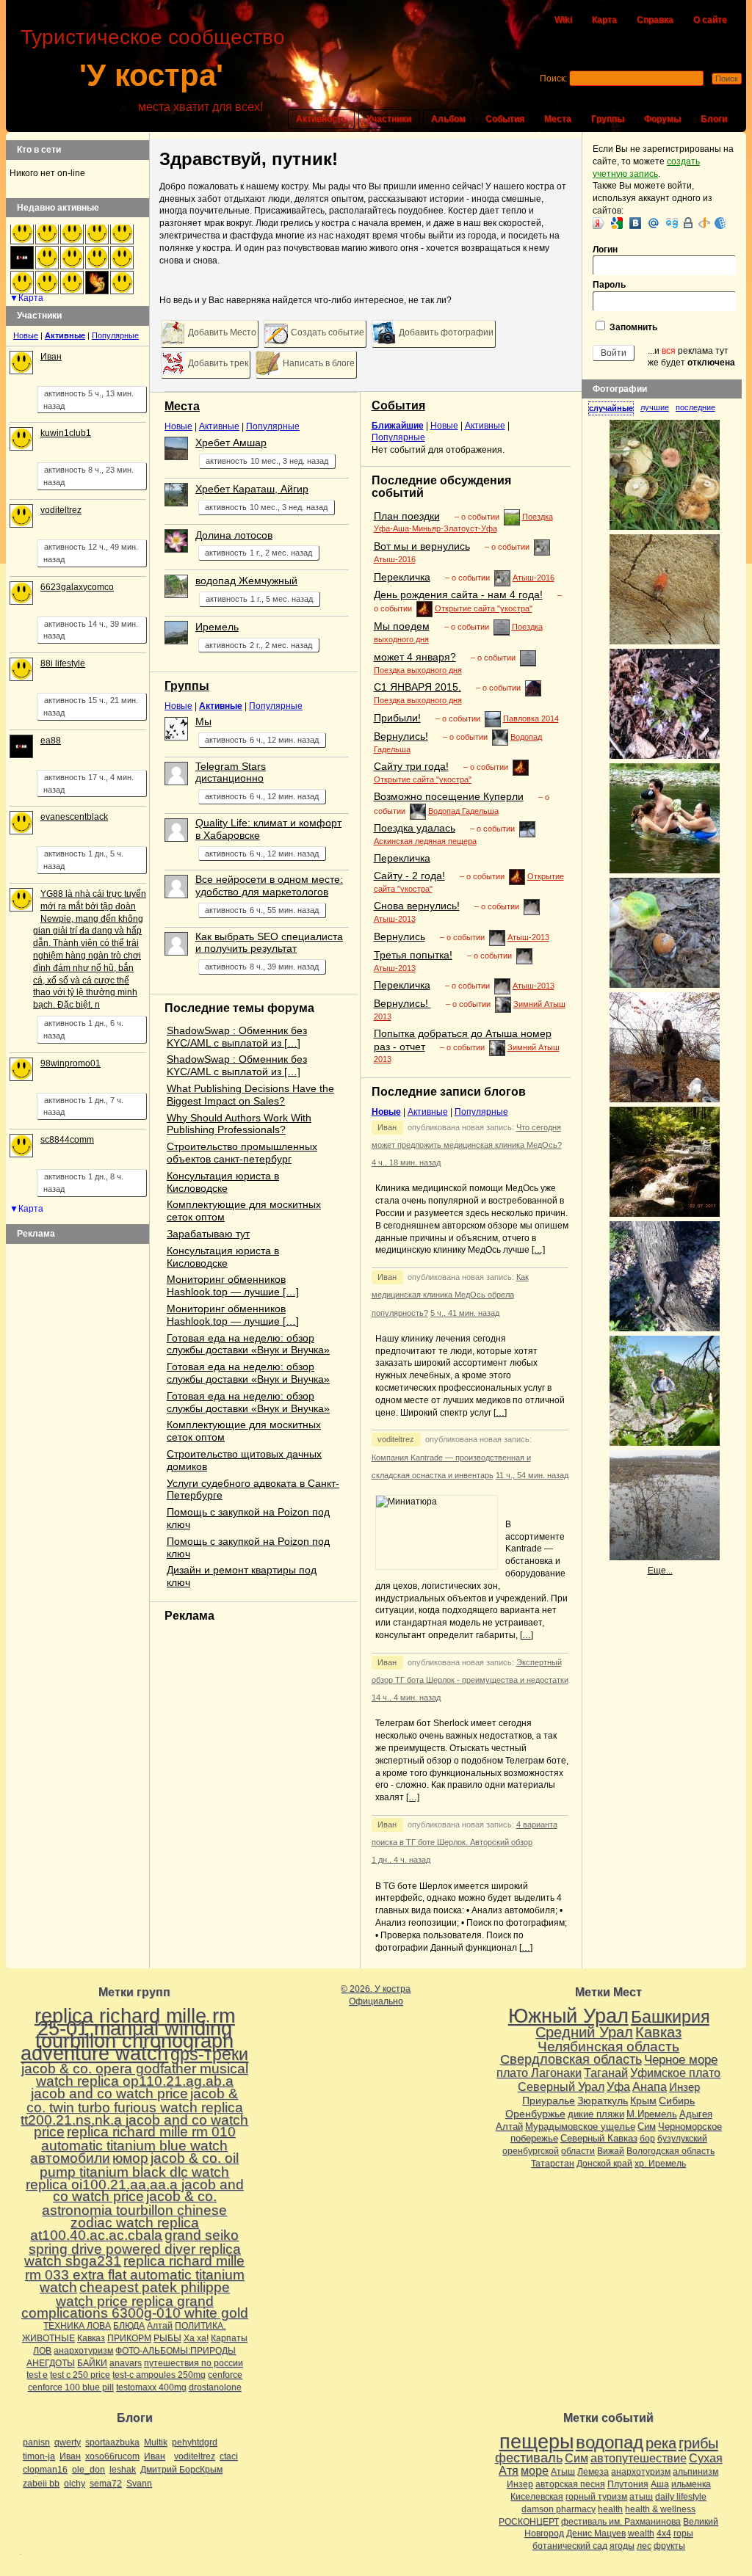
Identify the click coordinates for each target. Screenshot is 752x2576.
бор (647, 2139)
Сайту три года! (411, 766)
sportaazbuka (112, 2442)
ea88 (51, 741)
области (578, 2151)
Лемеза (593, 2472)
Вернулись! (401, 736)
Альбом (448, 119)
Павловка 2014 (531, 718)
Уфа (618, 2086)
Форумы (662, 119)
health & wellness (660, 2509)
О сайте (710, 20)
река (661, 2443)
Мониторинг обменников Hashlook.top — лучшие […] (233, 1285)
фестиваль (529, 2457)
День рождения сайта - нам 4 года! (458, 594)
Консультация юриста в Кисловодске (223, 1182)
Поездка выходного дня (418, 670)
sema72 (106, 2484)
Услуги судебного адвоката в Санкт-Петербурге (253, 1489)
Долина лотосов (234, 535)
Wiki (563, 20)
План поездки (407, 516)
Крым (643, 2100)
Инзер (684, 2087)
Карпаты (229, 2338)
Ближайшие (398, 426)
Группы (608, 119)
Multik (156, 2442)
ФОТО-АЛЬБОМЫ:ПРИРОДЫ (176, 2351)
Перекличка (402, 577)
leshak (123, 2470)
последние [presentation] (695, 407)
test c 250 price (80, 2375)
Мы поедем (402, 626)
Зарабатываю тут (208, 1234)
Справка (655, 20)
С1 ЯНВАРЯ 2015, (417, 687)
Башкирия (670, 2017)
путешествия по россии (194, 2363)
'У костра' (151, 75)
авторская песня (570, 2484)
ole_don (88, 2470)
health (610, 2509)
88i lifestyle (63, 663)
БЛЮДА (129, 2326)
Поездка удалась (415, 828)
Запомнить (632, 327)
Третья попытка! (413, 955)
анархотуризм (83, 2351)
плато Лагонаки (539, 2073)
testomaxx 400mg (151, 2387)
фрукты (669, 2546)
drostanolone (215, 2387)
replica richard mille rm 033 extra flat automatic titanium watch (135, 2274)
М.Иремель (652, 2114)
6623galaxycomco (77, 587)
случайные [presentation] (611, 408)
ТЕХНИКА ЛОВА (77, 2326)
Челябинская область (608, 2046)
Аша (660, 2484)
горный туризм (596, 2497)
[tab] (614, 408)
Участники (389, 119)
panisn (36, 2442)
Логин (605, 250)
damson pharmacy (558, 2509)
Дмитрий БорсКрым (181, 2470)
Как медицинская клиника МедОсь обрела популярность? (450, 1295)
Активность (321, 119)
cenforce (225, 2375)
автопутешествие (639, 2458)
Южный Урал (568, 2016)
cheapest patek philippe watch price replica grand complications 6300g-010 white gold (135, 2300)
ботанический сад (570, 2546)
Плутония (628, 2484)
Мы (203, 721)
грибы (698, 2443)
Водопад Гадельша (463, 811)
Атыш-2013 (395, 919)
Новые (178, 426)
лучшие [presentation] (655, 407)
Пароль (609, 285)
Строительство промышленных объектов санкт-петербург (242, 1153)
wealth (641, 2533)
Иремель (217, 627)
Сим (647, 2126)
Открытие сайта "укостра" (484, 608)
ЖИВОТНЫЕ (48, 2338)
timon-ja (39, 2456)
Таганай (606, 2073)
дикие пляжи (596, 2114)
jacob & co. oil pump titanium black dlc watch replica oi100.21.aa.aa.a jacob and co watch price (135, 2177)
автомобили (70, 2158)
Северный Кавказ (599, 2138)
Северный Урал (561, 2086)
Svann (139, 2484)
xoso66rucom (112, 2456)
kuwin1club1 (66, 433)
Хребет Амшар (231, 443)
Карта (604, 20)
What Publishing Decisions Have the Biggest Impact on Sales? (250, 1095)
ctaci (229, 2456)
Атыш (563, 2472)
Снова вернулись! (417, 906)
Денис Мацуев (596, 2533)
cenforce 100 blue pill (71, 2387)
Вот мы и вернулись (422, 546)
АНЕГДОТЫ (51, 2363)
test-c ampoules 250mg (159, 2375)
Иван (387, 1127)
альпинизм (695, 2472)
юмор (130, 2158)
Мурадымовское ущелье (580, 2126)
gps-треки (209, 2054)
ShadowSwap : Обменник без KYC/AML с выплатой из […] (237, 1037)
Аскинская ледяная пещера (425, 841)
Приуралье (549, 2100)
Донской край (604, 2164)
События (505, 119)
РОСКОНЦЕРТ (529, 2522)
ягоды (622, 2546)
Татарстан (553, 2164)
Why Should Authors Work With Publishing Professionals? (239, 1124)
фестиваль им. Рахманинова (621, 2522)
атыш (641, 2497)
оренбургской (531, 2151)
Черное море (681, 2059)
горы (683, 2533)
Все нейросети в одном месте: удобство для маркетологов (269, 885)
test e (37, 2375)
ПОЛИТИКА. (200, 2326)
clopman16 (45, 2470)
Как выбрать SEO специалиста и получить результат (269, 943)
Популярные (273, 426)
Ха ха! (196, 2338)
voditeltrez (396, 1439)
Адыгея (696, 2114)
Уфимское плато (675, 2073)
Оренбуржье (535, 2114)
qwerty (68, 2442)
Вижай (611, 2151)
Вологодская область (670, 2151)
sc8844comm (67, 1140)
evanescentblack (74, 817)
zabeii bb (41, 2484)
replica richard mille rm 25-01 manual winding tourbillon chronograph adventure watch (128, 2034)
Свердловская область (571, 2059)
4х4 (664, 2533)
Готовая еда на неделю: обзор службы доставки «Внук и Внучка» (248, 1344)
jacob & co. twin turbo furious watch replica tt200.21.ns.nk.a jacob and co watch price (134, 2113)
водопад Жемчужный (246, 581)
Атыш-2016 (395, 559)
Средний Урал (584, 2032)
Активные (219, 426)
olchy (75, 2484)
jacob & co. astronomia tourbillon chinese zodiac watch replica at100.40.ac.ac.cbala (129, 2215)
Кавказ (91, 2338)
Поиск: (553, 79)
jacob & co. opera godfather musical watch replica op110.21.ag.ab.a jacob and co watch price (135, 2081)
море (535, 2471)
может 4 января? (415, 657)
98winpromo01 (70, 1063)
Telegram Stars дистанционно (231, 772)
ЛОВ (42, 2351)
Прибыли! (397, 718)
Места (558, 119)
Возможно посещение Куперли (449, 796)
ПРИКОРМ (129, 2338)
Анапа (650, 2087)
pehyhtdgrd (195, 2442)
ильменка (691, 2484)
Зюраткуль (603, 2100)
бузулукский (682, 2139)
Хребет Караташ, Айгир (252, 489)
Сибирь (677, 2100)
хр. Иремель (660, 2164)
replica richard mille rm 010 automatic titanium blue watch (138, 2139)
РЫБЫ (167, 2338)
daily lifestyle (681, 2497)
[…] (538, 1250)
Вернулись (399, 936)
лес (644, 2546)
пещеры (536, 2442)
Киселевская (537, 2497)
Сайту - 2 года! (409, 876)
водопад (610, 2442)
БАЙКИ (92, 2363)
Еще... (660, 1571)
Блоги (714, 119)
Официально (376, 2001)
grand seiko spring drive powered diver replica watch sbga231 (133, 2248)
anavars (126, 2363)
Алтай (160, 2326)
